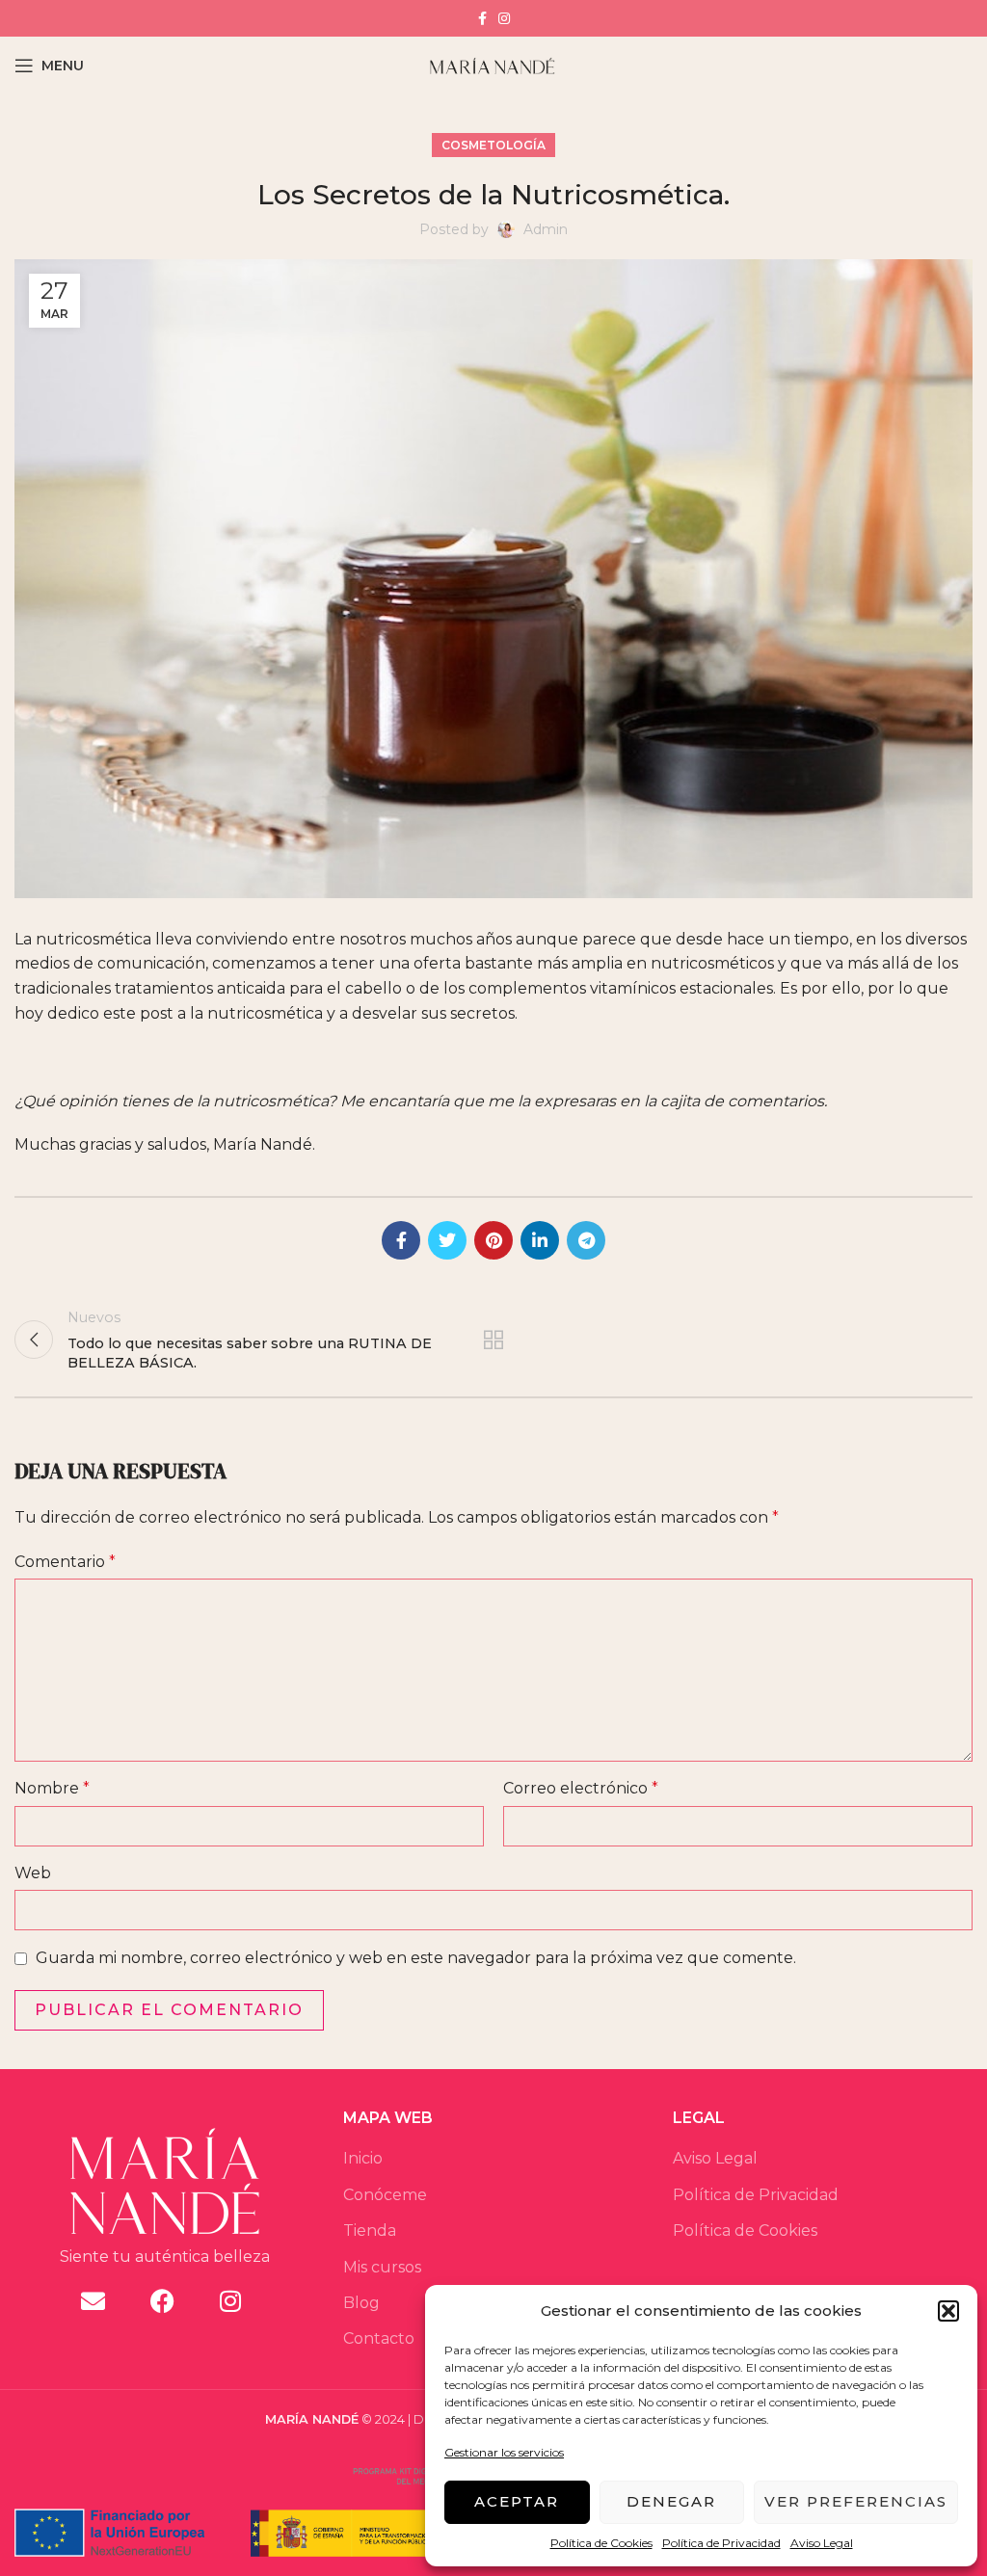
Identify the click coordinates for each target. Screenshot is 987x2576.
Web (33, 1873)
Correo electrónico (581, 1788)
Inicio (363, 2158)
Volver (493, 1340)
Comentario (65, 1562)
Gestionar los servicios (504, 2452)
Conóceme (385, 2195)
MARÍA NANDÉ (312, 2419)
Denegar (671, 2501)
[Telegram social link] (586, 1240)
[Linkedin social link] (540, 1240)
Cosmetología (493, 145)
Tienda (370, 2231)
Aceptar (517, 2501)
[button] (948, 2311)
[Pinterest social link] (493, 1240)
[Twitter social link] (447, 1240)
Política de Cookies (601, 2543)
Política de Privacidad (721, 2543)
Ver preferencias (856, 2501)
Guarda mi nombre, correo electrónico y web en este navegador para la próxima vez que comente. (416, 1958)
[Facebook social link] (482, 18)
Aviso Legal (822, 2543)
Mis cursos (382, 2267)
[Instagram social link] (504, 18)
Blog (361, 2303)
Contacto (379, 2338)
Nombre (52, 1788)
